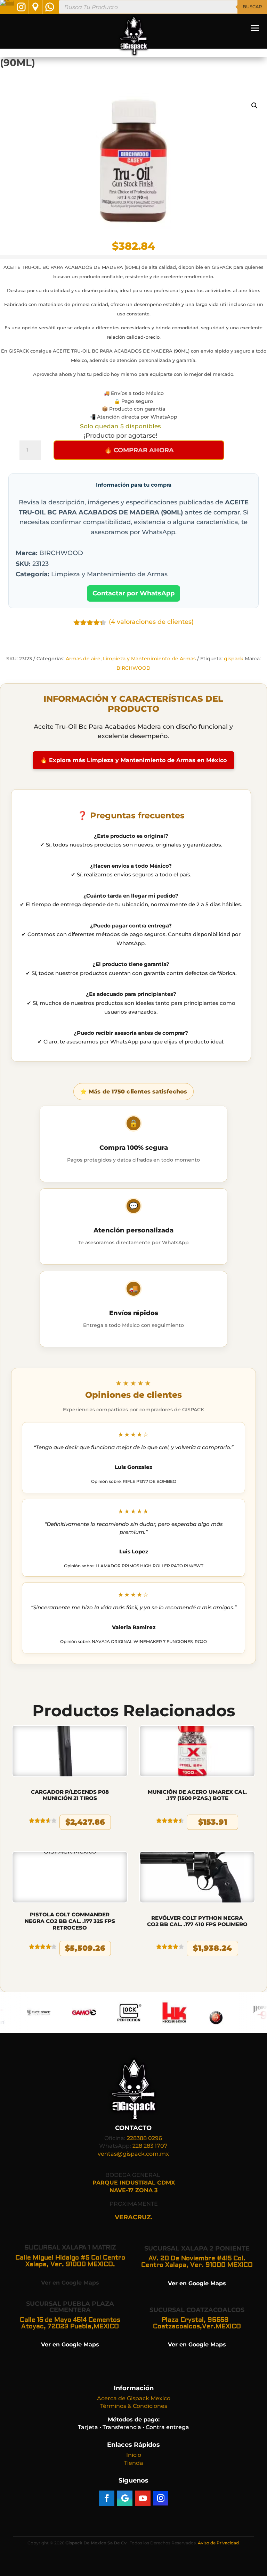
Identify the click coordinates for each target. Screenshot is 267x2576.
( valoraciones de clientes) (151, 622)
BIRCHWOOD (133, 668)
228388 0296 (144, 2138)
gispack (234, 659)
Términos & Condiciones (134, 2406)
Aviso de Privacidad (218, 2543)
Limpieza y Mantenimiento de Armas (149, 659)
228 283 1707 (150, 2146)
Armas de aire (83, 659)
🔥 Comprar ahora (139, 450)
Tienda (134, 2463)
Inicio (134, 2455)
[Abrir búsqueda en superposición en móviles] (163, 7)
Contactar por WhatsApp (133, 593)
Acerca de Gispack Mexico (134, 2398)
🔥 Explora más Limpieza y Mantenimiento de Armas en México (133, 760)
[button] (254, 106)
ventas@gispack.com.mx (133, 2154)
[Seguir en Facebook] (107, 2498)
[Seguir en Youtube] (143, 2498)
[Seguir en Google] (125, 2498)
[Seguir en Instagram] (161, 2498)
